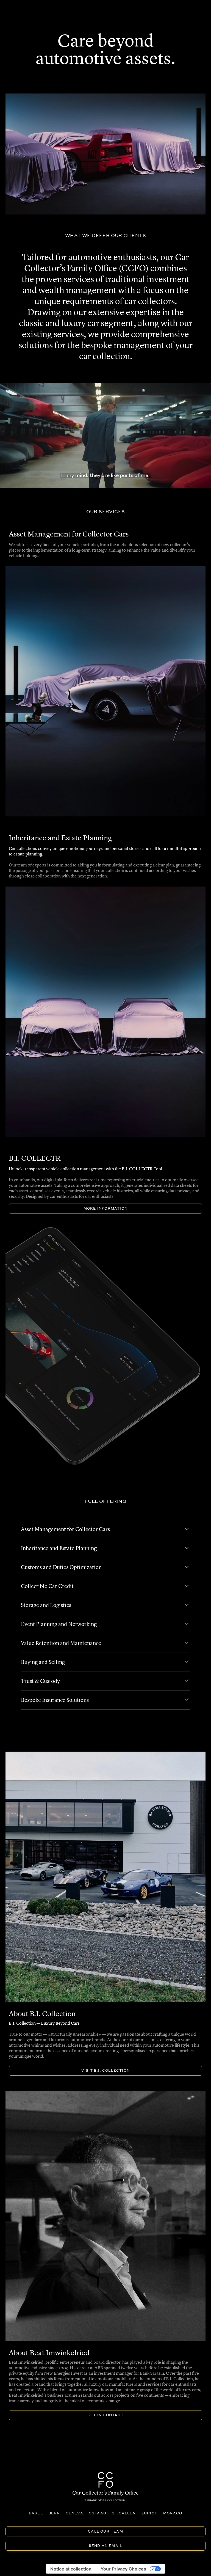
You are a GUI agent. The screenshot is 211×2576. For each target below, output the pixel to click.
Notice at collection (71, 2569)
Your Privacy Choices (123, 2569)
